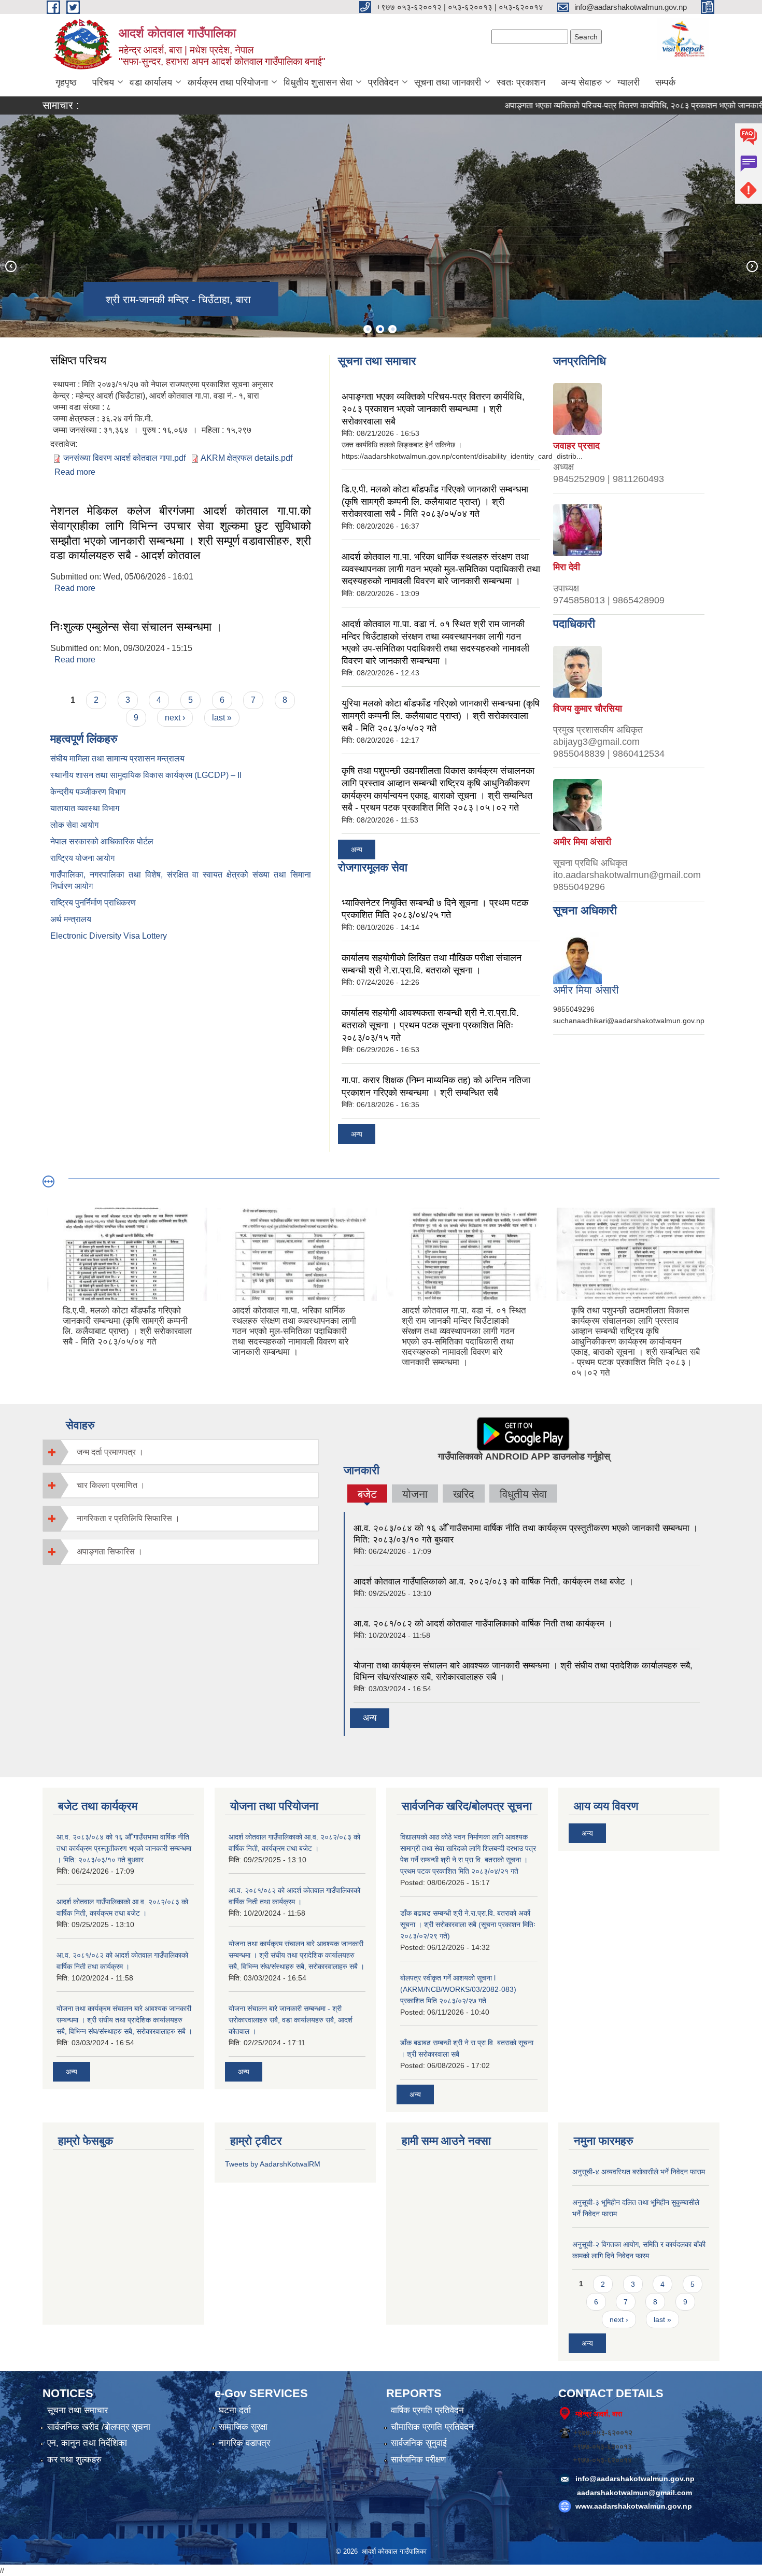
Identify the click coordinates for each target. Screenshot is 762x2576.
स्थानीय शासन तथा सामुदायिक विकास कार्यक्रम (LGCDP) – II (146, 775)
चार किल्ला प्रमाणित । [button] (111, 1485)
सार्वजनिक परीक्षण (418, 2460)
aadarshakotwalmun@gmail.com (634, 2493)
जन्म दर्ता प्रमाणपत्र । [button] (110, 1452)
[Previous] (10, 266)
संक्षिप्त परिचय (78, 360)
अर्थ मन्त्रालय (71, 919)
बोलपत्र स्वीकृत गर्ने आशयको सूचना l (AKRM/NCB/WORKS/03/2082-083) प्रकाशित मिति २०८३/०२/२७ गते (458, 1989)
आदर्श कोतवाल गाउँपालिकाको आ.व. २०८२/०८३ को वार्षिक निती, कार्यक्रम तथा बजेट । (493, 1582)
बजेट (367, 1495)
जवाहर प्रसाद (576, 446)
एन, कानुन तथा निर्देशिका (87, 2443)
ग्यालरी (629, 82)
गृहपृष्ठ (66, 82)
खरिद (464, 1494)
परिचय (103, 82)
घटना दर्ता (235, 2410)
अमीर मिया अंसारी (582, 842)
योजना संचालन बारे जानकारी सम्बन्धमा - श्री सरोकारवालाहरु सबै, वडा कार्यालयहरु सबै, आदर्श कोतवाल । (291, 2020)
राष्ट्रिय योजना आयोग (82, 858)
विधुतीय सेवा (523, 1494)
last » (222, 718)
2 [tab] (380, 329)
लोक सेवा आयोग (74, 825)
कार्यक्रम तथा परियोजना (228, 82)
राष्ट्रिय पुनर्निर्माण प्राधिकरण (93, 903)
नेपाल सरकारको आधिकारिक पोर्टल (102, 841)
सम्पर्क (665, 82)
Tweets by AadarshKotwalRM (273, 2164)
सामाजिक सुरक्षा (243, 2427)
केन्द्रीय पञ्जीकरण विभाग (88, 792)
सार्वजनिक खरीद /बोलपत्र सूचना (99, 2427)
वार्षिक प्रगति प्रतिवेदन (427, 2410)
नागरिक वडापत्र (244, 2443)
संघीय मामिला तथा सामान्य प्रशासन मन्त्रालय (117, 759)
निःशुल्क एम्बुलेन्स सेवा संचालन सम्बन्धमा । (136, 627)
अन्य (357, 850)
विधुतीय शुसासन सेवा (318, 82)
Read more (75, 472)
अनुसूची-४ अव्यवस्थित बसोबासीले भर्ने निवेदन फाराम (639, 2172)
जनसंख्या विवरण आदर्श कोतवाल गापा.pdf (124, 458)
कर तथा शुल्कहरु (74, 2460)
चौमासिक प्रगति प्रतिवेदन (432, 2427)
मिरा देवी (567, 567)
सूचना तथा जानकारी (448, 82)
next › (175, 718)
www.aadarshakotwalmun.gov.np (634, 2506)
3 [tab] (392, 329)
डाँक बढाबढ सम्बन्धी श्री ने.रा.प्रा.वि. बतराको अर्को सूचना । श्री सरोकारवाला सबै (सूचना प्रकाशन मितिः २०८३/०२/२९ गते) (468, 1924)
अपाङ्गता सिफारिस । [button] (110, 1552)
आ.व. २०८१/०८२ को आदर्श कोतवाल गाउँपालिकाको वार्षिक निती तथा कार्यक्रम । (483, 1624)
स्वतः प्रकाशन (521, 82)
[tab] (181, 1452)
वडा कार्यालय (151, 82)
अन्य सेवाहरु (581, 82)
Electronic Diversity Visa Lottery (109, 936)
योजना (415, 1494)
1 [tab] (368, 329)
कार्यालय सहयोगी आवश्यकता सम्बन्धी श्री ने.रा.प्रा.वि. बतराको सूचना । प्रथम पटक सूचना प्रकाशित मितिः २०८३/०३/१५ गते (430, 1025)
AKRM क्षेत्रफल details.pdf (246, 458)
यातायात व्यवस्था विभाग (85, 808)
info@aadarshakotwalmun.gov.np (635, 2479)
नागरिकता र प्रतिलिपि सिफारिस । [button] (128, 1518)
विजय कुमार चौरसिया (588, 709)
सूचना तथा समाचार (77, 2410)
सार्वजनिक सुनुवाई (419, 2443)
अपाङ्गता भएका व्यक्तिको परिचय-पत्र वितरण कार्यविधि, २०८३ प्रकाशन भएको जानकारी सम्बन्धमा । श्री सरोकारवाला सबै (433, 409)
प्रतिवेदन (383, 82)
